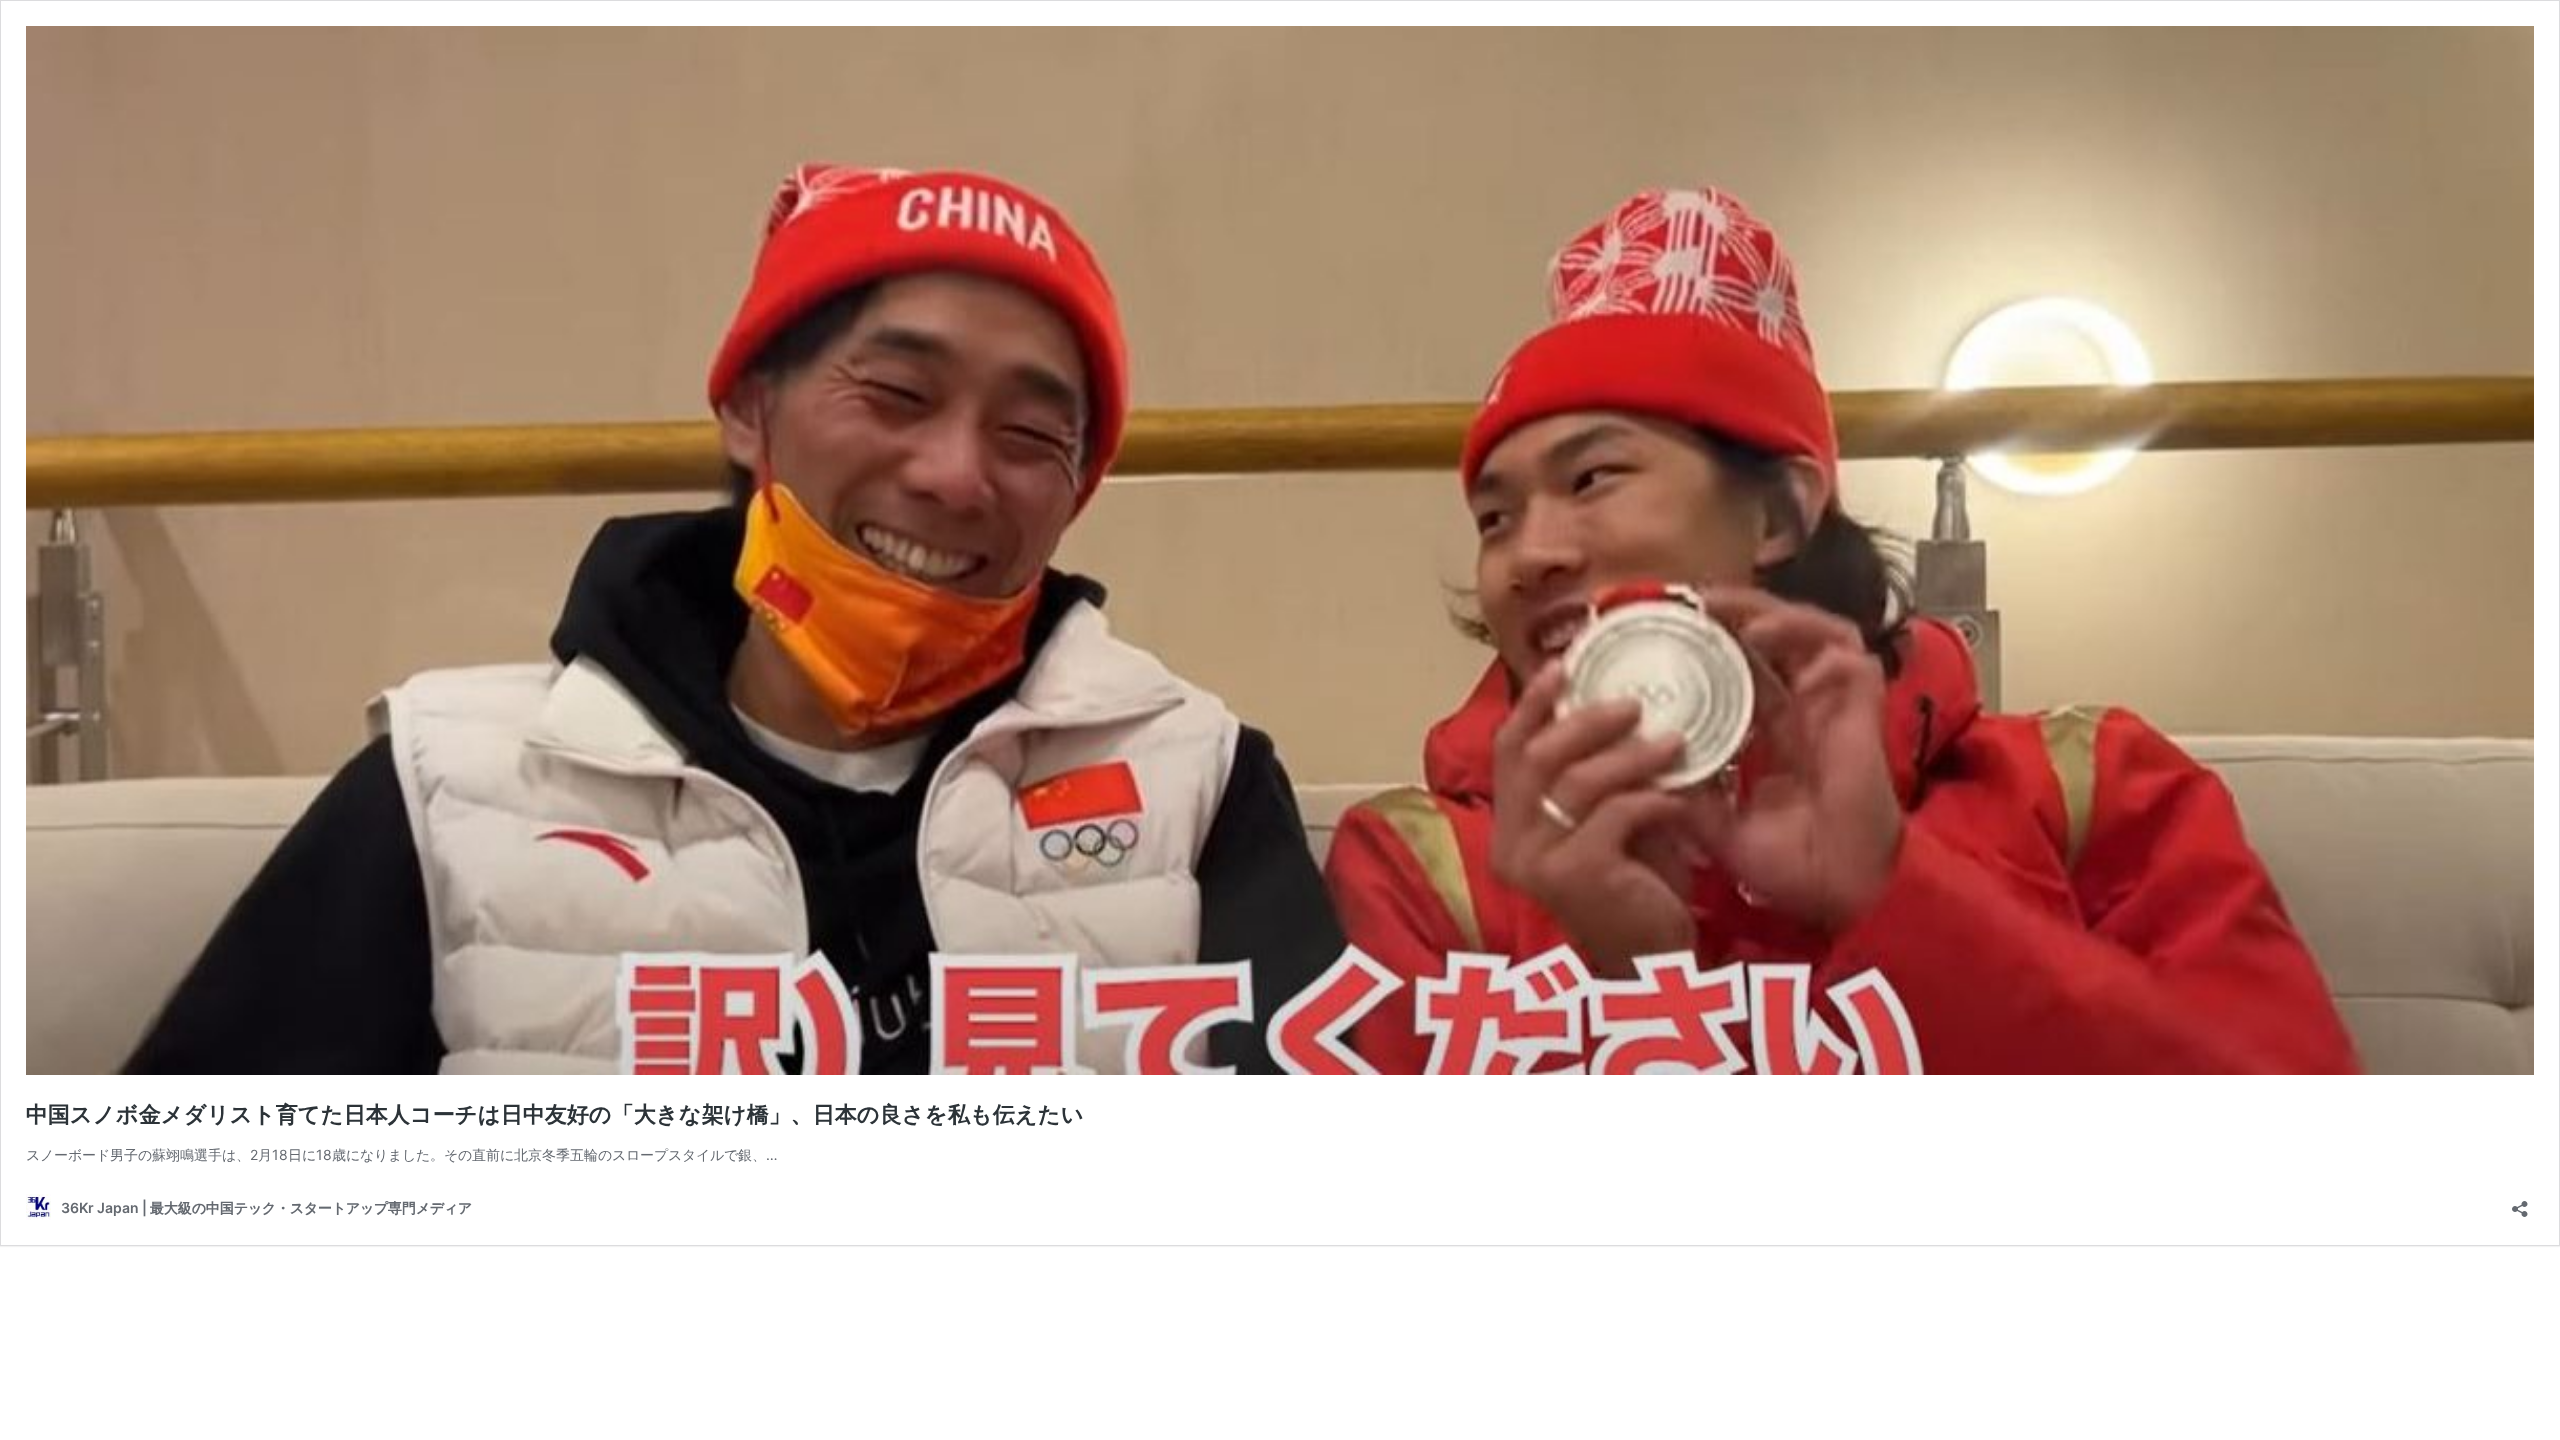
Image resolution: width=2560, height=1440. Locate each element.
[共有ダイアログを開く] (2520, 1202)
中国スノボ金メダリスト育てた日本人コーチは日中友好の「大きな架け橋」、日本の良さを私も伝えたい (555, 1114)
